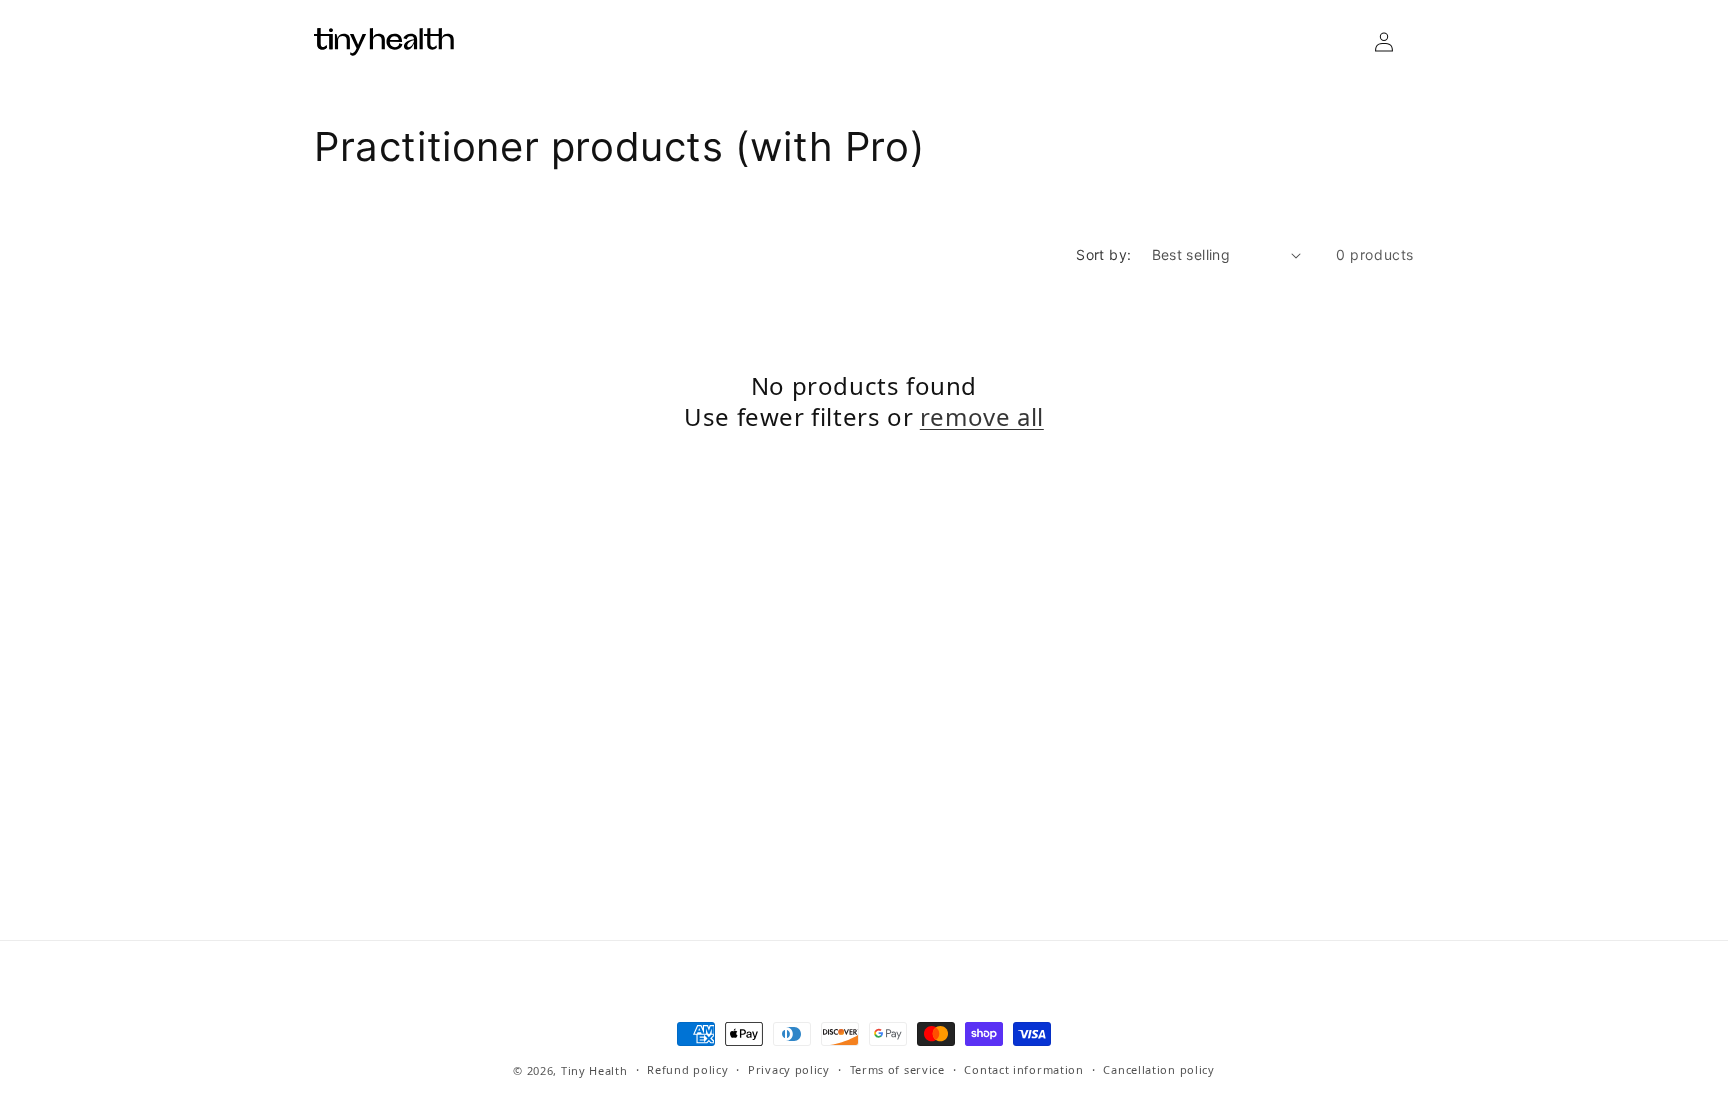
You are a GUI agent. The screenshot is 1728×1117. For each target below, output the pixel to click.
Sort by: (1103, 254)
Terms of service (897, 1069)
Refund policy (687, 1069)
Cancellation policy (1158, 1069)
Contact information (1023, 1069)
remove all (982, 416)
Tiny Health (594, 1070)
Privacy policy (789, 1069)
